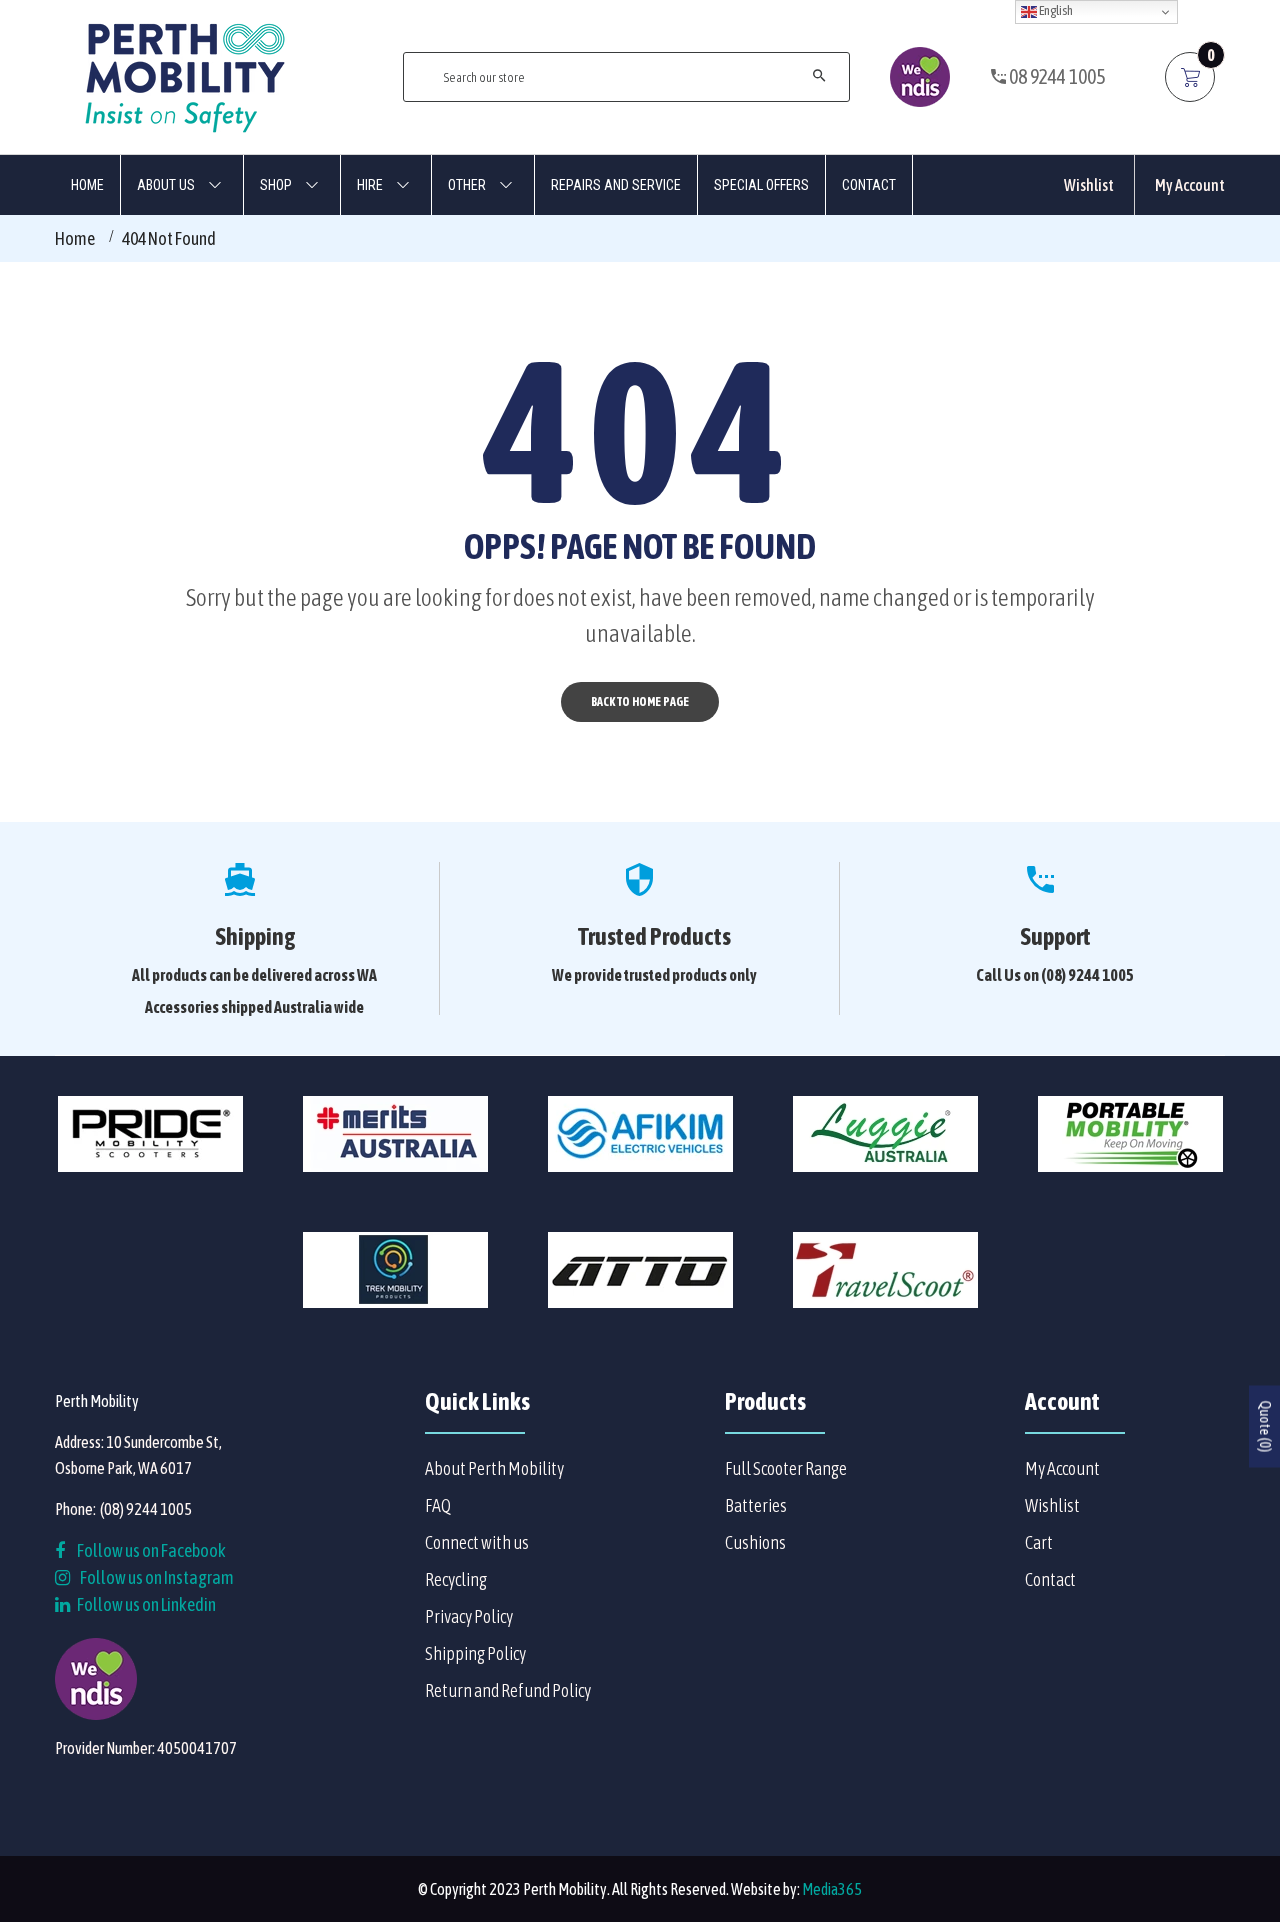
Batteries (756, 1505)
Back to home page (640, 702)
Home (75, 238)
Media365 (832, 1889)
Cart (1039, 1542)
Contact (1050, 1579)
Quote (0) (1265, 1426)
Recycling (456, 1579)
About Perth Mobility (494, 1468)
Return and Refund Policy (508, 1690)
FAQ (438, 1505)
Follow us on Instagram (157, 1577)
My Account (1190, 185)
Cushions (755, 1542)
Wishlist (1089, 185)
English (1055, 10)
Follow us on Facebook (150, 1550)
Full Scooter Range (786, 1468)
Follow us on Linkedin (145, 1604)
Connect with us (477, 1542)
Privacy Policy (469, 1616)
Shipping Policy (475, 1653)
